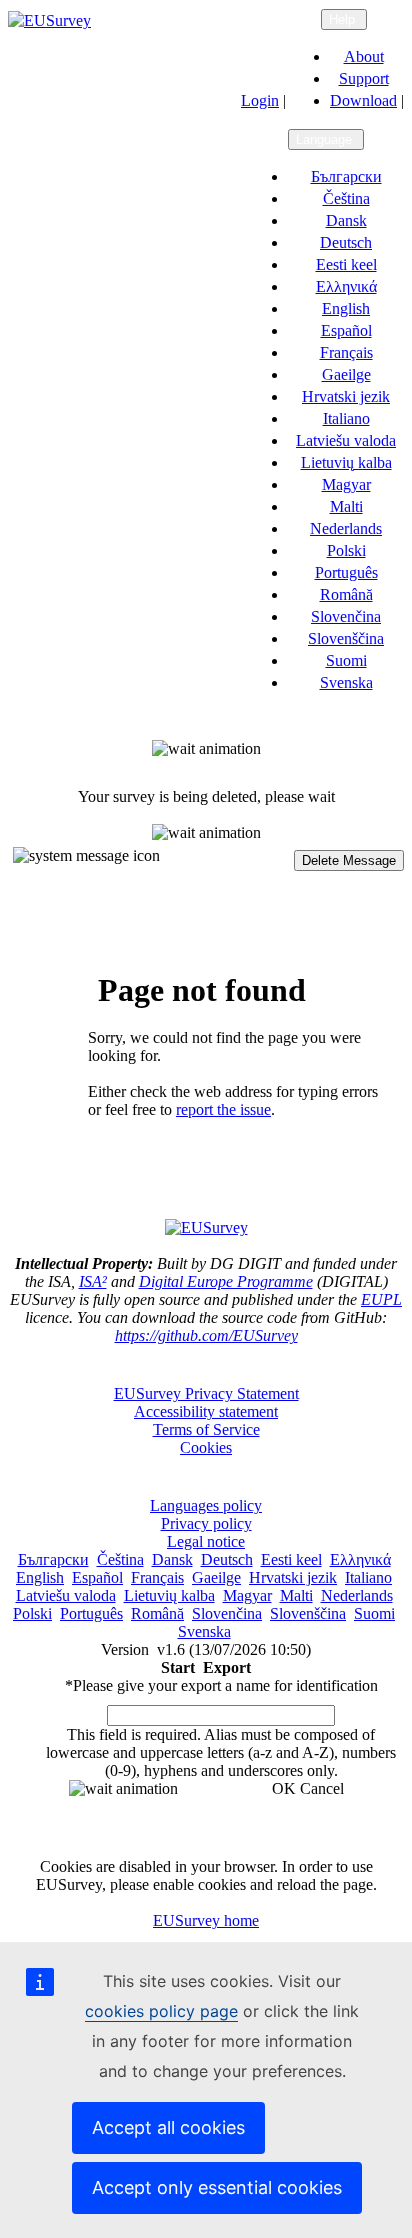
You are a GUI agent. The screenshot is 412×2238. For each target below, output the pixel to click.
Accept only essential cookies (217, 2187)
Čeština (346, 198)
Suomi (346, 660)
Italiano (346, 418)
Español (346, 330)
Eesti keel (346, 264)
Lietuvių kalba (346, 462)
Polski (346, 550)
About (364, 56)
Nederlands (346, 528)
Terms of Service (206, 1429)
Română (346, 594)
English (346, 308)
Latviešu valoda (346, 440)
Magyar (346, 484)
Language (326, 139)
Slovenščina (346, 638)
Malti (346, 506)
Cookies (206, 1447)
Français (346, 352)
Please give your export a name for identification (221, 1685)
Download (363, 100)
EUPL (381, 1299)
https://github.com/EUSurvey (206, 1335)
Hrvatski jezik (346, 396)
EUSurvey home (206, 1920)
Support (364, 78)
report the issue (223, 1109)
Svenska (346, 682)
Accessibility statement (206, 1411)
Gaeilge (346, 374)
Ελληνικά (346, 286)
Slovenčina (346, 616)
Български (346, 176)
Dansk (346, 220)
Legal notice (206, 1541)
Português (346, 572)
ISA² (93, 1281)
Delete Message (349, 860)
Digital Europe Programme (226, 1281)
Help (344, 19)
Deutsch (346, 242)
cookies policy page (161, 2011)
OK (284, 1788)
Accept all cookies (168, 2127)
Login (260, 100)
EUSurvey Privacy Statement (206, 1393)
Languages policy (206, 1505)
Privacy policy (206, 1523)
